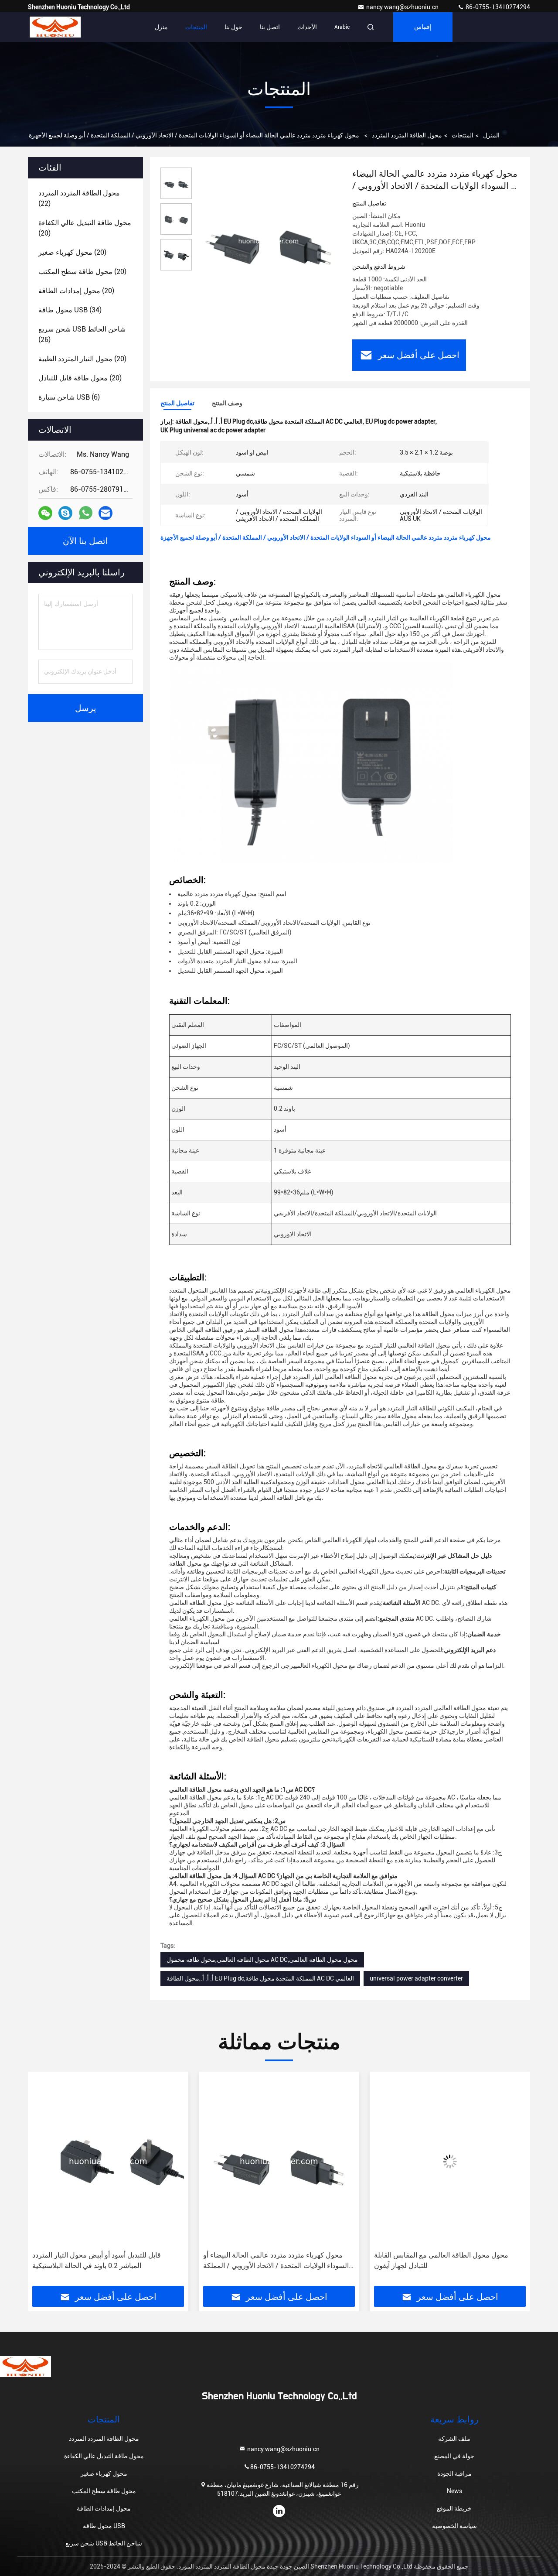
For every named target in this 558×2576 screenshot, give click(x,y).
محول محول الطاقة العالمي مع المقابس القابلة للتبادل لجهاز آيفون (270, 2260)
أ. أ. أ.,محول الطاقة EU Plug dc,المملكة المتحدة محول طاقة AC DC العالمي (260, 1978)
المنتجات (196, 27)
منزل (161, 27)
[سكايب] (65, 513)
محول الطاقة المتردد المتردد (407, 135)
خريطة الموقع (454, 2508)
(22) (79, 198)
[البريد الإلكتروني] (105, 513)
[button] (44, 2182)
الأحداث (307, 27)
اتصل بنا (270, 27)
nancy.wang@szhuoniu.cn (403, 7)
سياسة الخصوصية (454, 2526)
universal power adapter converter (416, 1978)
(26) (82, 334)
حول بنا (233, 27)
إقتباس (423, 27)
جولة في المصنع (454, 2456)
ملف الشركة (454, 2439)
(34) (70, 310)
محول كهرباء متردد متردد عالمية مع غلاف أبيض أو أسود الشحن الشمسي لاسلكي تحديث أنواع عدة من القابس (446, 2261)
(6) (69, 397)
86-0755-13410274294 (497, 7)
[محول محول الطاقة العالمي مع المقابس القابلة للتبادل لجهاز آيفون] (279, 2161)
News (454, 2491)
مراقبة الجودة (454, 2473)
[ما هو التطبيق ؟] (86, 513)
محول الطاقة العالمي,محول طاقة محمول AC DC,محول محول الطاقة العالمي (262, 1960)
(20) (85, 228)
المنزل (491, 135)
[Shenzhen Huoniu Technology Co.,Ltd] (55, 27)
